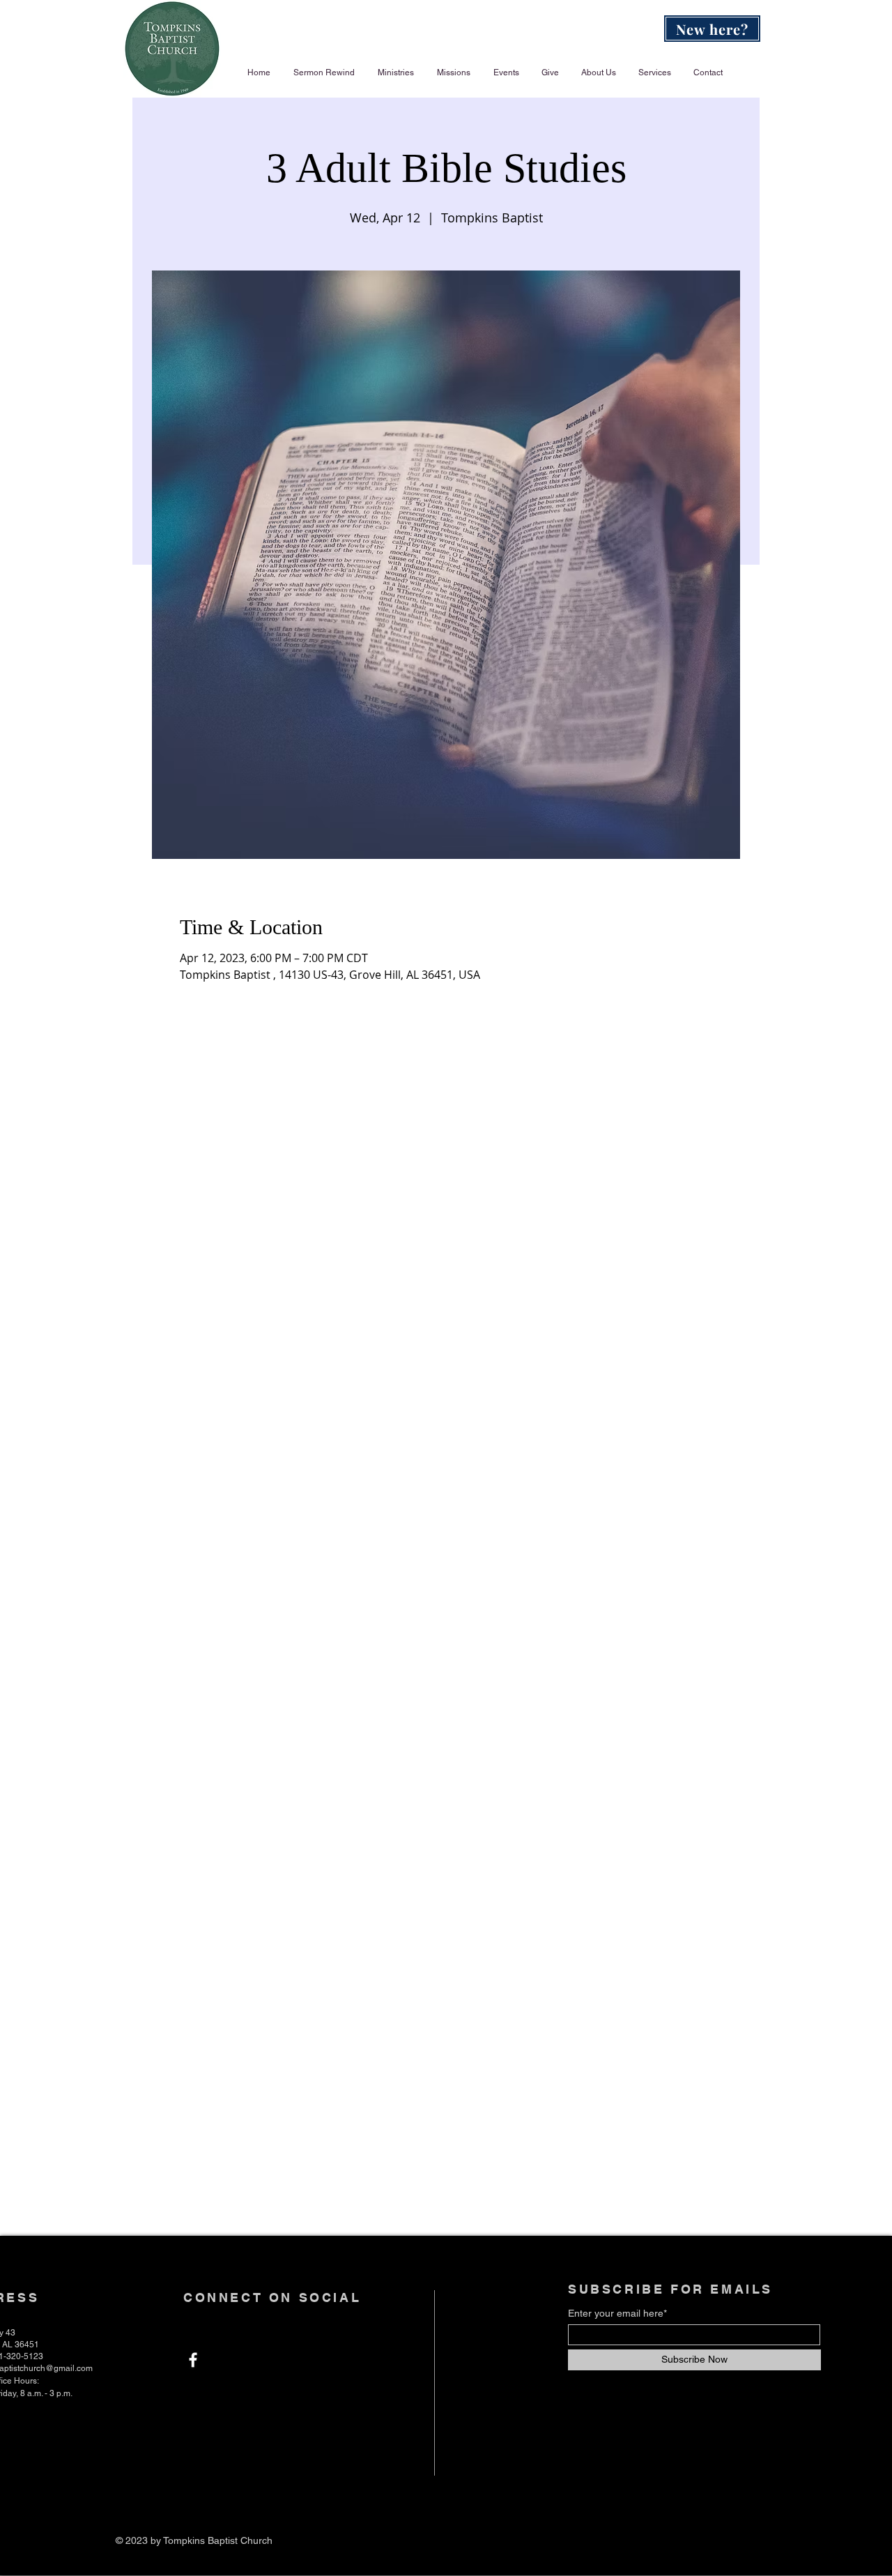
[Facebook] (193, 2360)
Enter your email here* (617, 2313)
